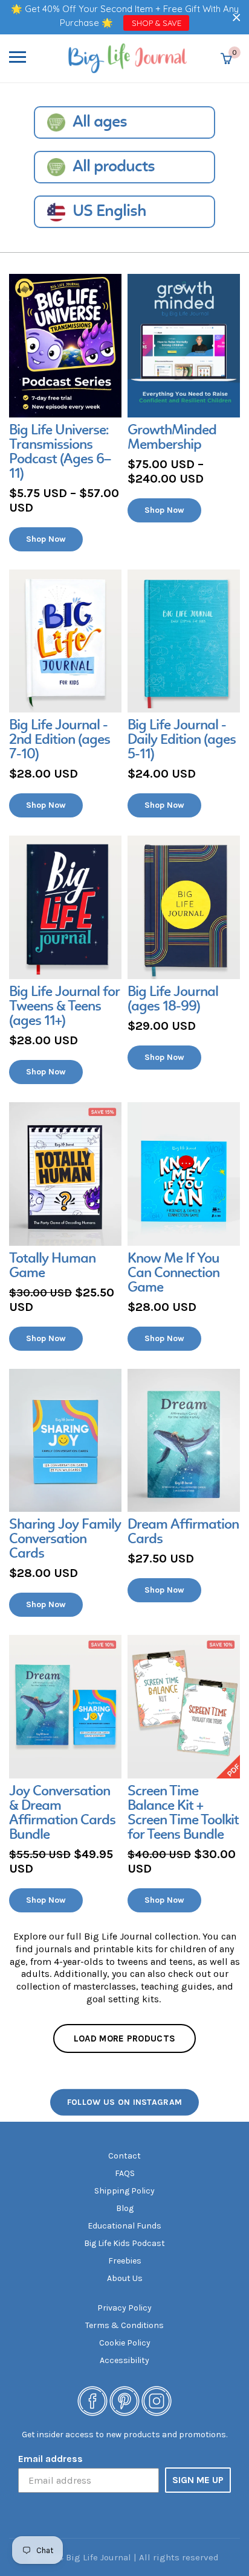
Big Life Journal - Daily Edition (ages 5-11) (182, 740)
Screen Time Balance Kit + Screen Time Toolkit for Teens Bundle (183, 1813)
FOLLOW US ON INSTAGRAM (125, 2102)
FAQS (125, 2173)
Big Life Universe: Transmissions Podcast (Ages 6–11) (60, 452)
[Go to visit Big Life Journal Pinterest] (124, 2400)
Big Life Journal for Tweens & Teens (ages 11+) (64, 1007)
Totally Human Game (52, 1266)
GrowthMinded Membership (172, 438)
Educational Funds (124, 2226)
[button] (237, 17)
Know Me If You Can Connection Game (173, 1274)
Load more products (124, 2038)
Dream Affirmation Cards (183, 1532)
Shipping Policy (124, 2191)
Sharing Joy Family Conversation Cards (65, 1540)
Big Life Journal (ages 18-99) (173, 1000)
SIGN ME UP (198, 2480)
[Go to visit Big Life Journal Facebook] (92, 2400)
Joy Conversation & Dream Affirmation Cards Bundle (62, 1813)
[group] (65, 413)
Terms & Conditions (124, 2325)
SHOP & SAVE (157, 23)
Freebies (125, 2261)
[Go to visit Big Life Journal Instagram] (157, 2400)
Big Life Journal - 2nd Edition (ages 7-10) (60, 740)
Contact (124, 2156)
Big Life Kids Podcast (124, 2243)
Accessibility (124, 2360)
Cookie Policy (125, 2343)
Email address (50, 2459)
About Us (125, 2278)
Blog (125, 2208)
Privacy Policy (124, 2308)
